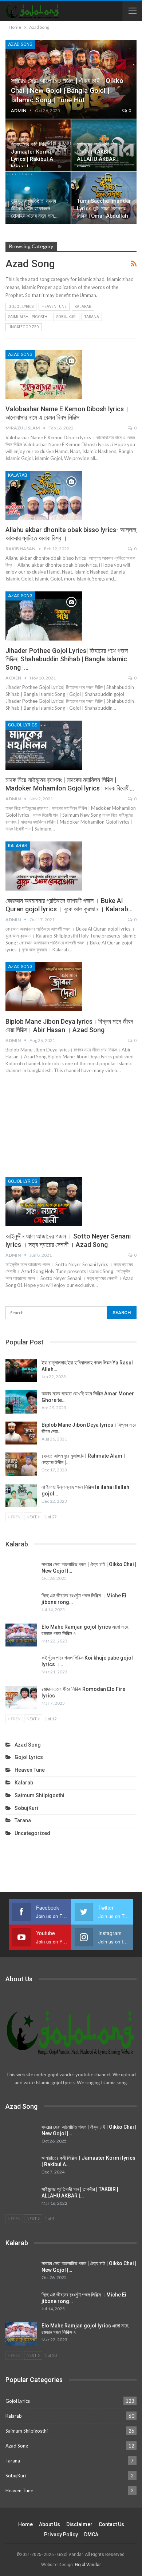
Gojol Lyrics (21, 307)
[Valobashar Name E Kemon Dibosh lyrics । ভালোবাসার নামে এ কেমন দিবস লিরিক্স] (44, 374)
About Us (50, 2524)
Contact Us (111, 2524)
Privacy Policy (61, 2535)
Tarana (92, 317)
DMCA (91, 2535)
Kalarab (83, 307)
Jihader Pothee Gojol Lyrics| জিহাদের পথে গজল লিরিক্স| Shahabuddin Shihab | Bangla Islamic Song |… (67, 659)
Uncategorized (24, 327)
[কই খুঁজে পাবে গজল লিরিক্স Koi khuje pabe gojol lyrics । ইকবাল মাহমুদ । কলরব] (21, 1666)
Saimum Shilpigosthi (28, 317)
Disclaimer (79, 2524)
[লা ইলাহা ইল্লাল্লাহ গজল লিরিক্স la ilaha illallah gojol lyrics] (21, 1495)
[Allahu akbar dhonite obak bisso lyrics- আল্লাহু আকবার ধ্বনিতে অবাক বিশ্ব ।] (44, 495)
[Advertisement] (71, 1124)
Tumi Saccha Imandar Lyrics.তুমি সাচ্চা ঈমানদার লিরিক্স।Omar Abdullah (104, 209)
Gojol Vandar (88, 2565)
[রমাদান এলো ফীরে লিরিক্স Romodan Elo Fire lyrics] (21, 1697)
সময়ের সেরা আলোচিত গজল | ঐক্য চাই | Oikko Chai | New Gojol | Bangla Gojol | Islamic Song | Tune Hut (67, 90)
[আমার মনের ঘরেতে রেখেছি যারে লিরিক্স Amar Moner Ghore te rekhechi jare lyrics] (21, 1402)
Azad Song (20, 44)
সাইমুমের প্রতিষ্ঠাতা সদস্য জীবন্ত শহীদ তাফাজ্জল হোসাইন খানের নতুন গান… (34, 209)
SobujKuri (66, 317)
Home (25, 2524)
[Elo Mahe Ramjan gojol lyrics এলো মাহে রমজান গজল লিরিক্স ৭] (21, 1635)
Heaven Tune (54, 307)
